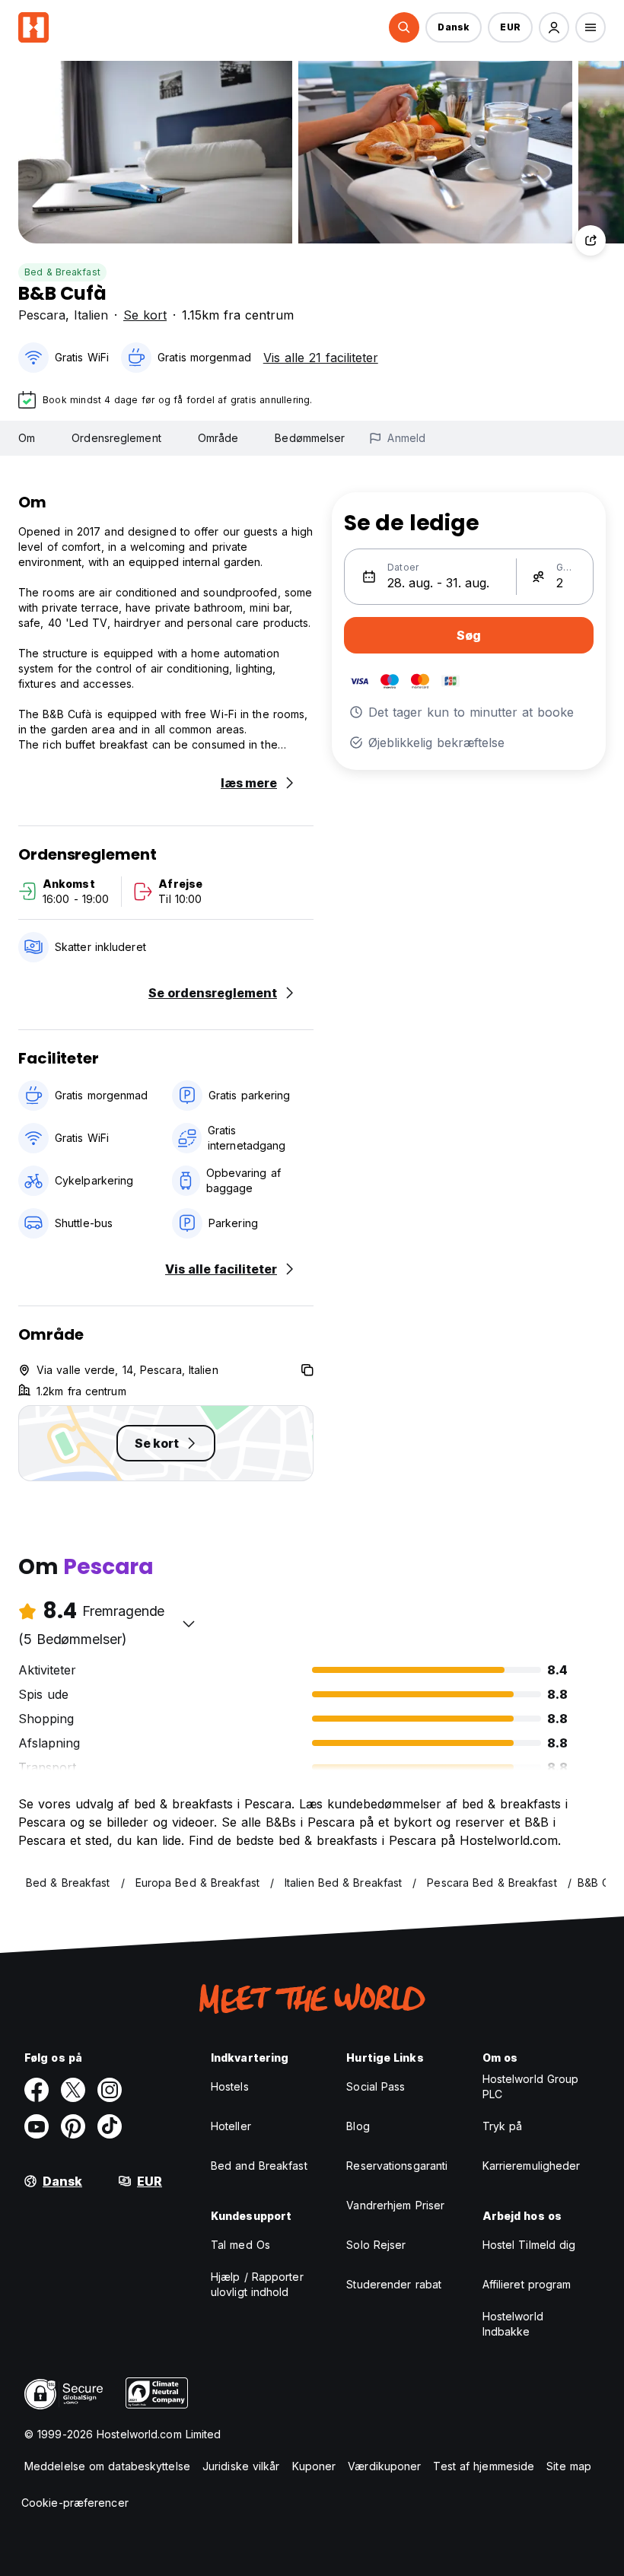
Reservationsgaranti (397, 2166)
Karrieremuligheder (532, 2166)
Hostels (230, 2086)
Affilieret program (527, 2284)
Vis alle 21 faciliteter (321, 358)
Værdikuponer (384, 2466)
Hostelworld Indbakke (513, 2324)
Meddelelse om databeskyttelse (107, 2466)
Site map (569, 2466)
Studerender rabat (394, 2284)
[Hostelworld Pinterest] (73, 2126)
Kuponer (314, 2466)
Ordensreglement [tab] (116, 438)
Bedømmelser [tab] (310, 438)
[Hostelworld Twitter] (73, 2090)
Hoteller (231, 2126)
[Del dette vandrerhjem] (591, 240)
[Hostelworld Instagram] (110, 2090)
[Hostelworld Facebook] (37, 2090)
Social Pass (376, 2086)
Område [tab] (218, 438)
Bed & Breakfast (62, 272)
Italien (91, 315)
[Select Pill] (404, 27)
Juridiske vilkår (241, 2466)
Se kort (145, 315)
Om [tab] (27, 438)
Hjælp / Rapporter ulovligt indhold (257, 2284)
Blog (358, 2126)
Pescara (42, 315)
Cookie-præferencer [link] (75, 2503)
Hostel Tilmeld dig (529, 2245)
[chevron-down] (189, 1624)
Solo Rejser (376, 2245)
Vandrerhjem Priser (395, 2205)
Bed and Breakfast (259, 2166)
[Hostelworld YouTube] (37, 2126)
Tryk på (503, 2126)
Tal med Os (240, 2245)
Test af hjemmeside (484, 2466)
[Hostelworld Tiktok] (110, 2126)
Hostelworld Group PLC (531, 2086)
